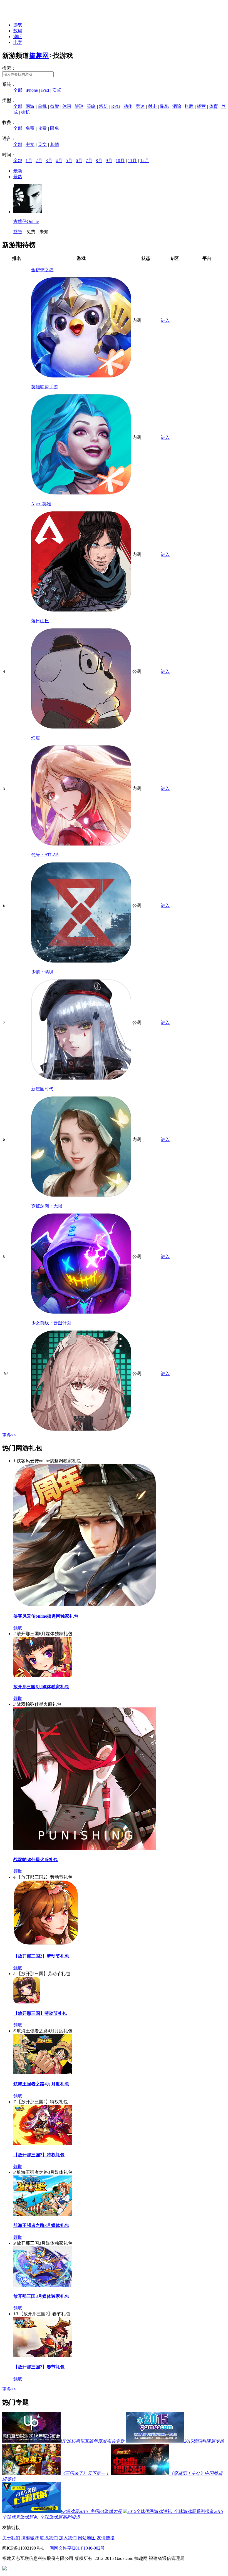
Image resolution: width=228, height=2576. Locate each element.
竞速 (140, 106)
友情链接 (106, 2538)
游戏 (18, 25)
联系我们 (49, 2538)
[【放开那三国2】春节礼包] (43, 2356)
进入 (165, 320)
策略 (91, 106)
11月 (132, 161)
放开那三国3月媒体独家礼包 (41, 2296)
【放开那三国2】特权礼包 (39, 2155)
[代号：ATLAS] (81, 961)
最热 (18, 177)
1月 (29, 161)
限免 (54, 128)
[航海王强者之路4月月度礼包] (43, 2073)
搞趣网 (39, 56)
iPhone (32, 90)
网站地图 (87, 2538)
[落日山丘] (81, 727)
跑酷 (165, 106)
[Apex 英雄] (81, 610)
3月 (49, 161)
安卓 (57, 90)
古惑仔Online (26, 221)
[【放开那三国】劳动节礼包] (27, 2002)
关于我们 (11, 2538)
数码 (18, 31)
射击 (152, 106)
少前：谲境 (42, 972)
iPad (45, 90)
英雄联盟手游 (44, 387)
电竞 (18, 42)
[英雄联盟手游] (81, 493)
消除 (177, 106)
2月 (39, 161)
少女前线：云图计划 (51, 1323)
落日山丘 (40, 621)
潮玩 (18, 37)
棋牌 (189, 106)
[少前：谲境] (81, 1078)
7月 (89, 161)
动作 (128, 106)
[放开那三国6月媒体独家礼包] (43, 1676)
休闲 (67, 106)
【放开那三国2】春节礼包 (39, 2367)
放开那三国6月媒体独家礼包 (41, 1687)
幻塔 (36, 738)
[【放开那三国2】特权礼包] (43, 2144)
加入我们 (68, 2538)
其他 (54, 144)
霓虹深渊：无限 (47, 1206)
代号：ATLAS (45, 855)
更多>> (9, 1435)
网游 (30, 106)
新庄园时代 (42, 1089)
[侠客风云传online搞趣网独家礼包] (85, 1605)
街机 (26, 112)
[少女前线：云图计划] (81, 1429)
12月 (145, 161)
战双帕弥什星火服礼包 (36, 1860)
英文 (42, 144)
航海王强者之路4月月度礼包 (41, 2084)
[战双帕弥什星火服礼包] (85, 1848)
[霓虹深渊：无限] (81, 1312)
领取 (18, 1628)
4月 (59, 161)
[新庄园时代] (81, 1195)
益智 (54, 106)
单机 (42, 106)
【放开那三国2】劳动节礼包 (41, 1956)
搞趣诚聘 (30, 2538)
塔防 (103, 106)
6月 (79, 161)
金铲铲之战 (42, 270)
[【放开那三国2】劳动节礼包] (46, 1945)
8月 (99, 161)
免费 (30, 128)
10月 (120, 161)
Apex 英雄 (41, 504)
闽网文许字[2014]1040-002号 (77, 2548)
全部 (18, 90)
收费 (42, 128)
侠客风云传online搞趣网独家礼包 (46, 1616)
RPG (116, 106)
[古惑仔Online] (28, 212)
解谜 (79, 106)
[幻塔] (81, 844)
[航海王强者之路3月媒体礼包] (43, 2214)
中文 (30, 144)
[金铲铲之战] (81, 376)
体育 (214, 106)
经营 (201, 106)
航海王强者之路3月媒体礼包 (41, 2225)
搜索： (9, 68)
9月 (109, 161)
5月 (69, 161)
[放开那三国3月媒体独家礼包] (43, 2285)
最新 (18, 171)
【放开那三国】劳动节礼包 (40, 2013)
